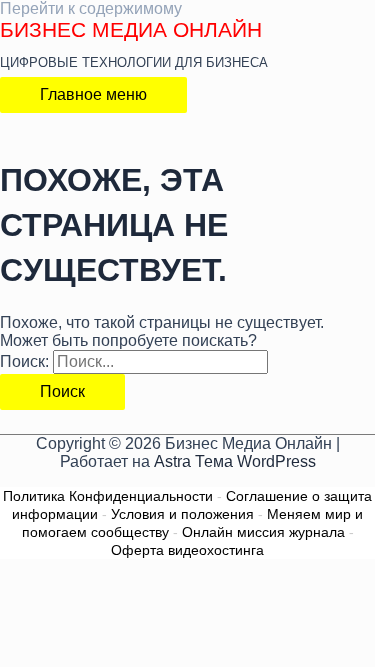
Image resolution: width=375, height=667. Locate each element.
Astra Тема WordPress (235, 461)
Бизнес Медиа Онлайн (131, 29)
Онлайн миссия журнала (263, 532)
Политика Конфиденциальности (108, 496)
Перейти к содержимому (91, 8)
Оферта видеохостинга (187, 550)
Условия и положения (182, 514)
